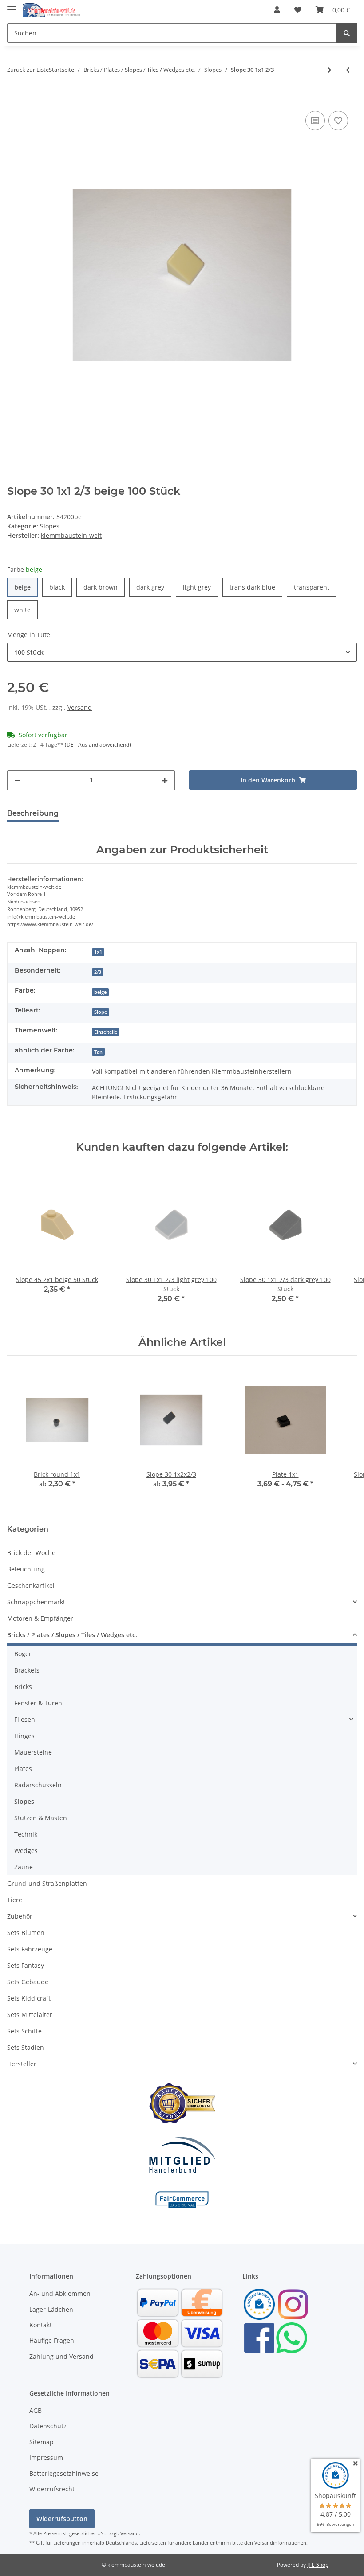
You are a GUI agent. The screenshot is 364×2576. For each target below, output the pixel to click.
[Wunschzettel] (298, 10)
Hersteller (22, 2064)
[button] (277, 10)
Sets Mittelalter (30, 2015)
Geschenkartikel (31, 1585)
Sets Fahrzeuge (30, 1949)
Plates (23, 1769)
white (26, 610)
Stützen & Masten (41, 1818)
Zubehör (20, 1916)
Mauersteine (33, 1752)
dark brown (104, 587)
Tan (98, 1052)
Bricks (23, 1687)
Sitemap (42, 2442)
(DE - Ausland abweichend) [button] (98, 745)
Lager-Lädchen (51, 2309)
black (61, 587)
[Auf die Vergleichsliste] (315, 121)
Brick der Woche (31, 1553)
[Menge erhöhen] (165, 780)
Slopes (50, 526)
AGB (36, 2410)
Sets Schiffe (24, 2031)
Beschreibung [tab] (33, 813)
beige (26, 587)
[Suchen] (347, 33)
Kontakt (41, 2325)
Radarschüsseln (38, 1785)
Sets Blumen (26, 1933)
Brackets (27, 1670)
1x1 (98, 952)
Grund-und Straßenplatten (47, 1883)
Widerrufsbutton (62, 2519)
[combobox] (182, 652)
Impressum (46, 2457)
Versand (80, 707)
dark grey (154, 587)
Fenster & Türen (38, 1703)
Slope (101, 1012)
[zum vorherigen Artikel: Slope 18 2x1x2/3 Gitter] (348, 70)
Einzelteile (106, 1032)
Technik (26, 1834)
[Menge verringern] (17, 780)
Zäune (24, 1867)
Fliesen (25, 1719)
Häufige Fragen (52, 2340)
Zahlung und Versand (61, 2356)
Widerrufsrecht (52, 2489)
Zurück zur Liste (28, 70)
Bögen (24, 1654)
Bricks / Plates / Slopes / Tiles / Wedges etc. (72, 1635)
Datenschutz (48, 2426)
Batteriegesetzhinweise (64, 2473)
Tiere (15, 1900)
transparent (315, 587)
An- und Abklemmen (60, 2293)
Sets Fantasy (26, 1965)
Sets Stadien (26, 2047)
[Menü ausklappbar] (12, 6)
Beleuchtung (26, 1569)
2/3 (98, 972)
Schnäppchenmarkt (36, 1602)
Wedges (26, 1851)
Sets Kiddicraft (29, 1998)
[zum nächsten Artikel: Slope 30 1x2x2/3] (330, 70)
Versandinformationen (280, 2543)
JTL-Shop (318, 2565)
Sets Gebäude (28, 1982)
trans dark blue (256, 587)
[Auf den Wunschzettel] (338, 121)
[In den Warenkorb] (14, 95)
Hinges (24, 1736)
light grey (200, 587)
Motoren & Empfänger (40, 1618)
